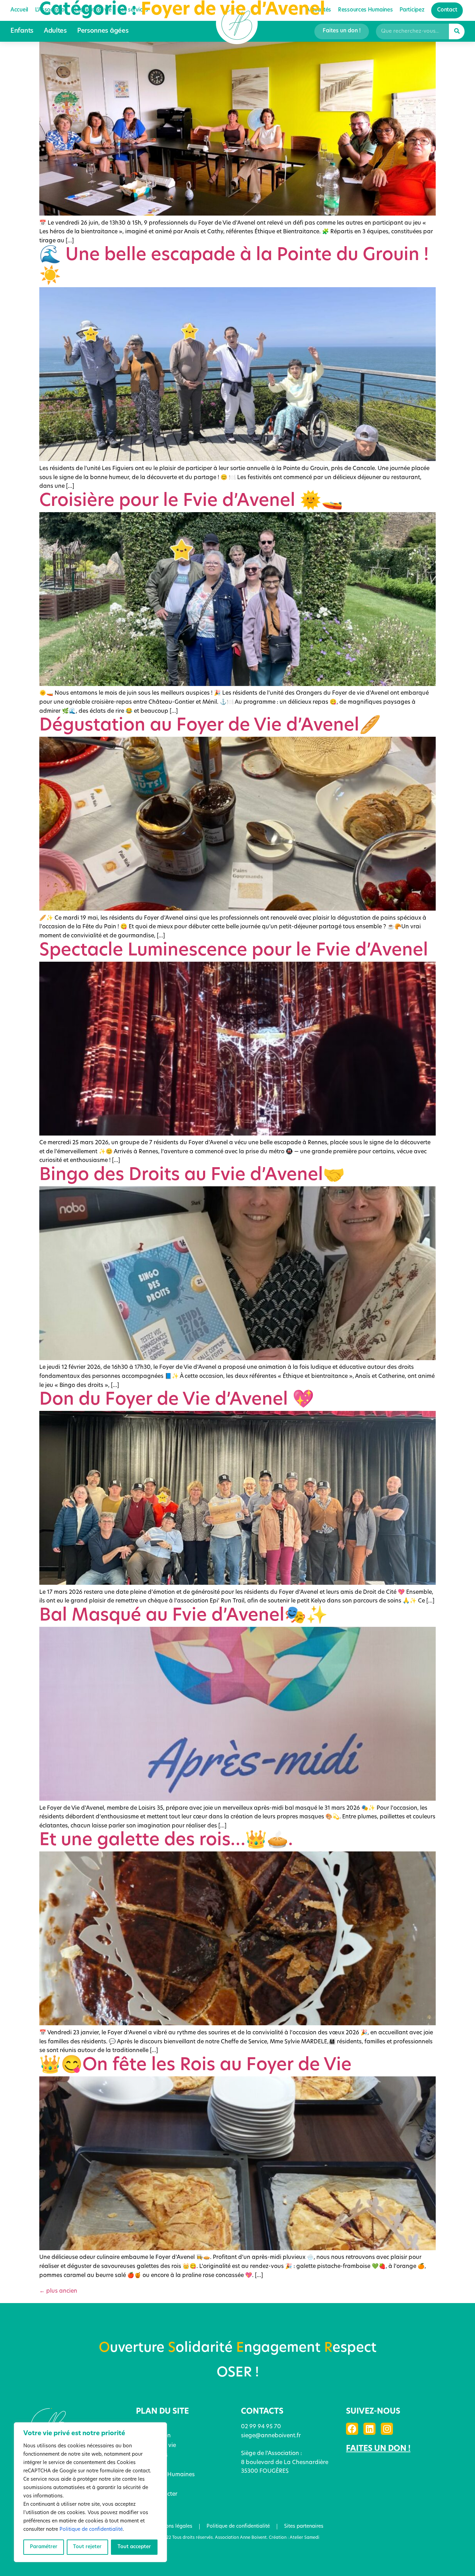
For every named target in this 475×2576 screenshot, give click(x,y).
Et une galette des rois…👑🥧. (166, 1841)
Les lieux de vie (156, 2446)
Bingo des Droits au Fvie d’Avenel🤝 (192, 1176)
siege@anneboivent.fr (271, 2436)
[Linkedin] (369, 2429)
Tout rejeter (87, 2547)
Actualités (149, 2465)
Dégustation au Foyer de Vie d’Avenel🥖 (210, 726)
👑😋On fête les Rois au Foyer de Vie (195, 2066)
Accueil (145, 2426)
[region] (90, 2492)
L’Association (153, 2436)
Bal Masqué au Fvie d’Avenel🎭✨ (183, 1616)
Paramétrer (44, 2547)
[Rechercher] (457, 31)
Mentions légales (172, 2526)
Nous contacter (157, 2494)
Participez (149, 2485)
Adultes (55, 31)
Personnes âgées (103, 31)
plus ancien (58, 2291)
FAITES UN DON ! (378, 2449)
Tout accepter (134, 2547)
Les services (152, 2455)
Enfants (22, 31)
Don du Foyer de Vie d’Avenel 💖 (177, 1400)
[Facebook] (352, 2429)
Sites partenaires (304, 2526)
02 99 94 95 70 (261, 2427)
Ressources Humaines (165, 2475)
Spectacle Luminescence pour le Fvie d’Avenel (234, 951)
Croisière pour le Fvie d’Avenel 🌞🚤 (191, 502)
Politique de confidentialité (91, 2530)
